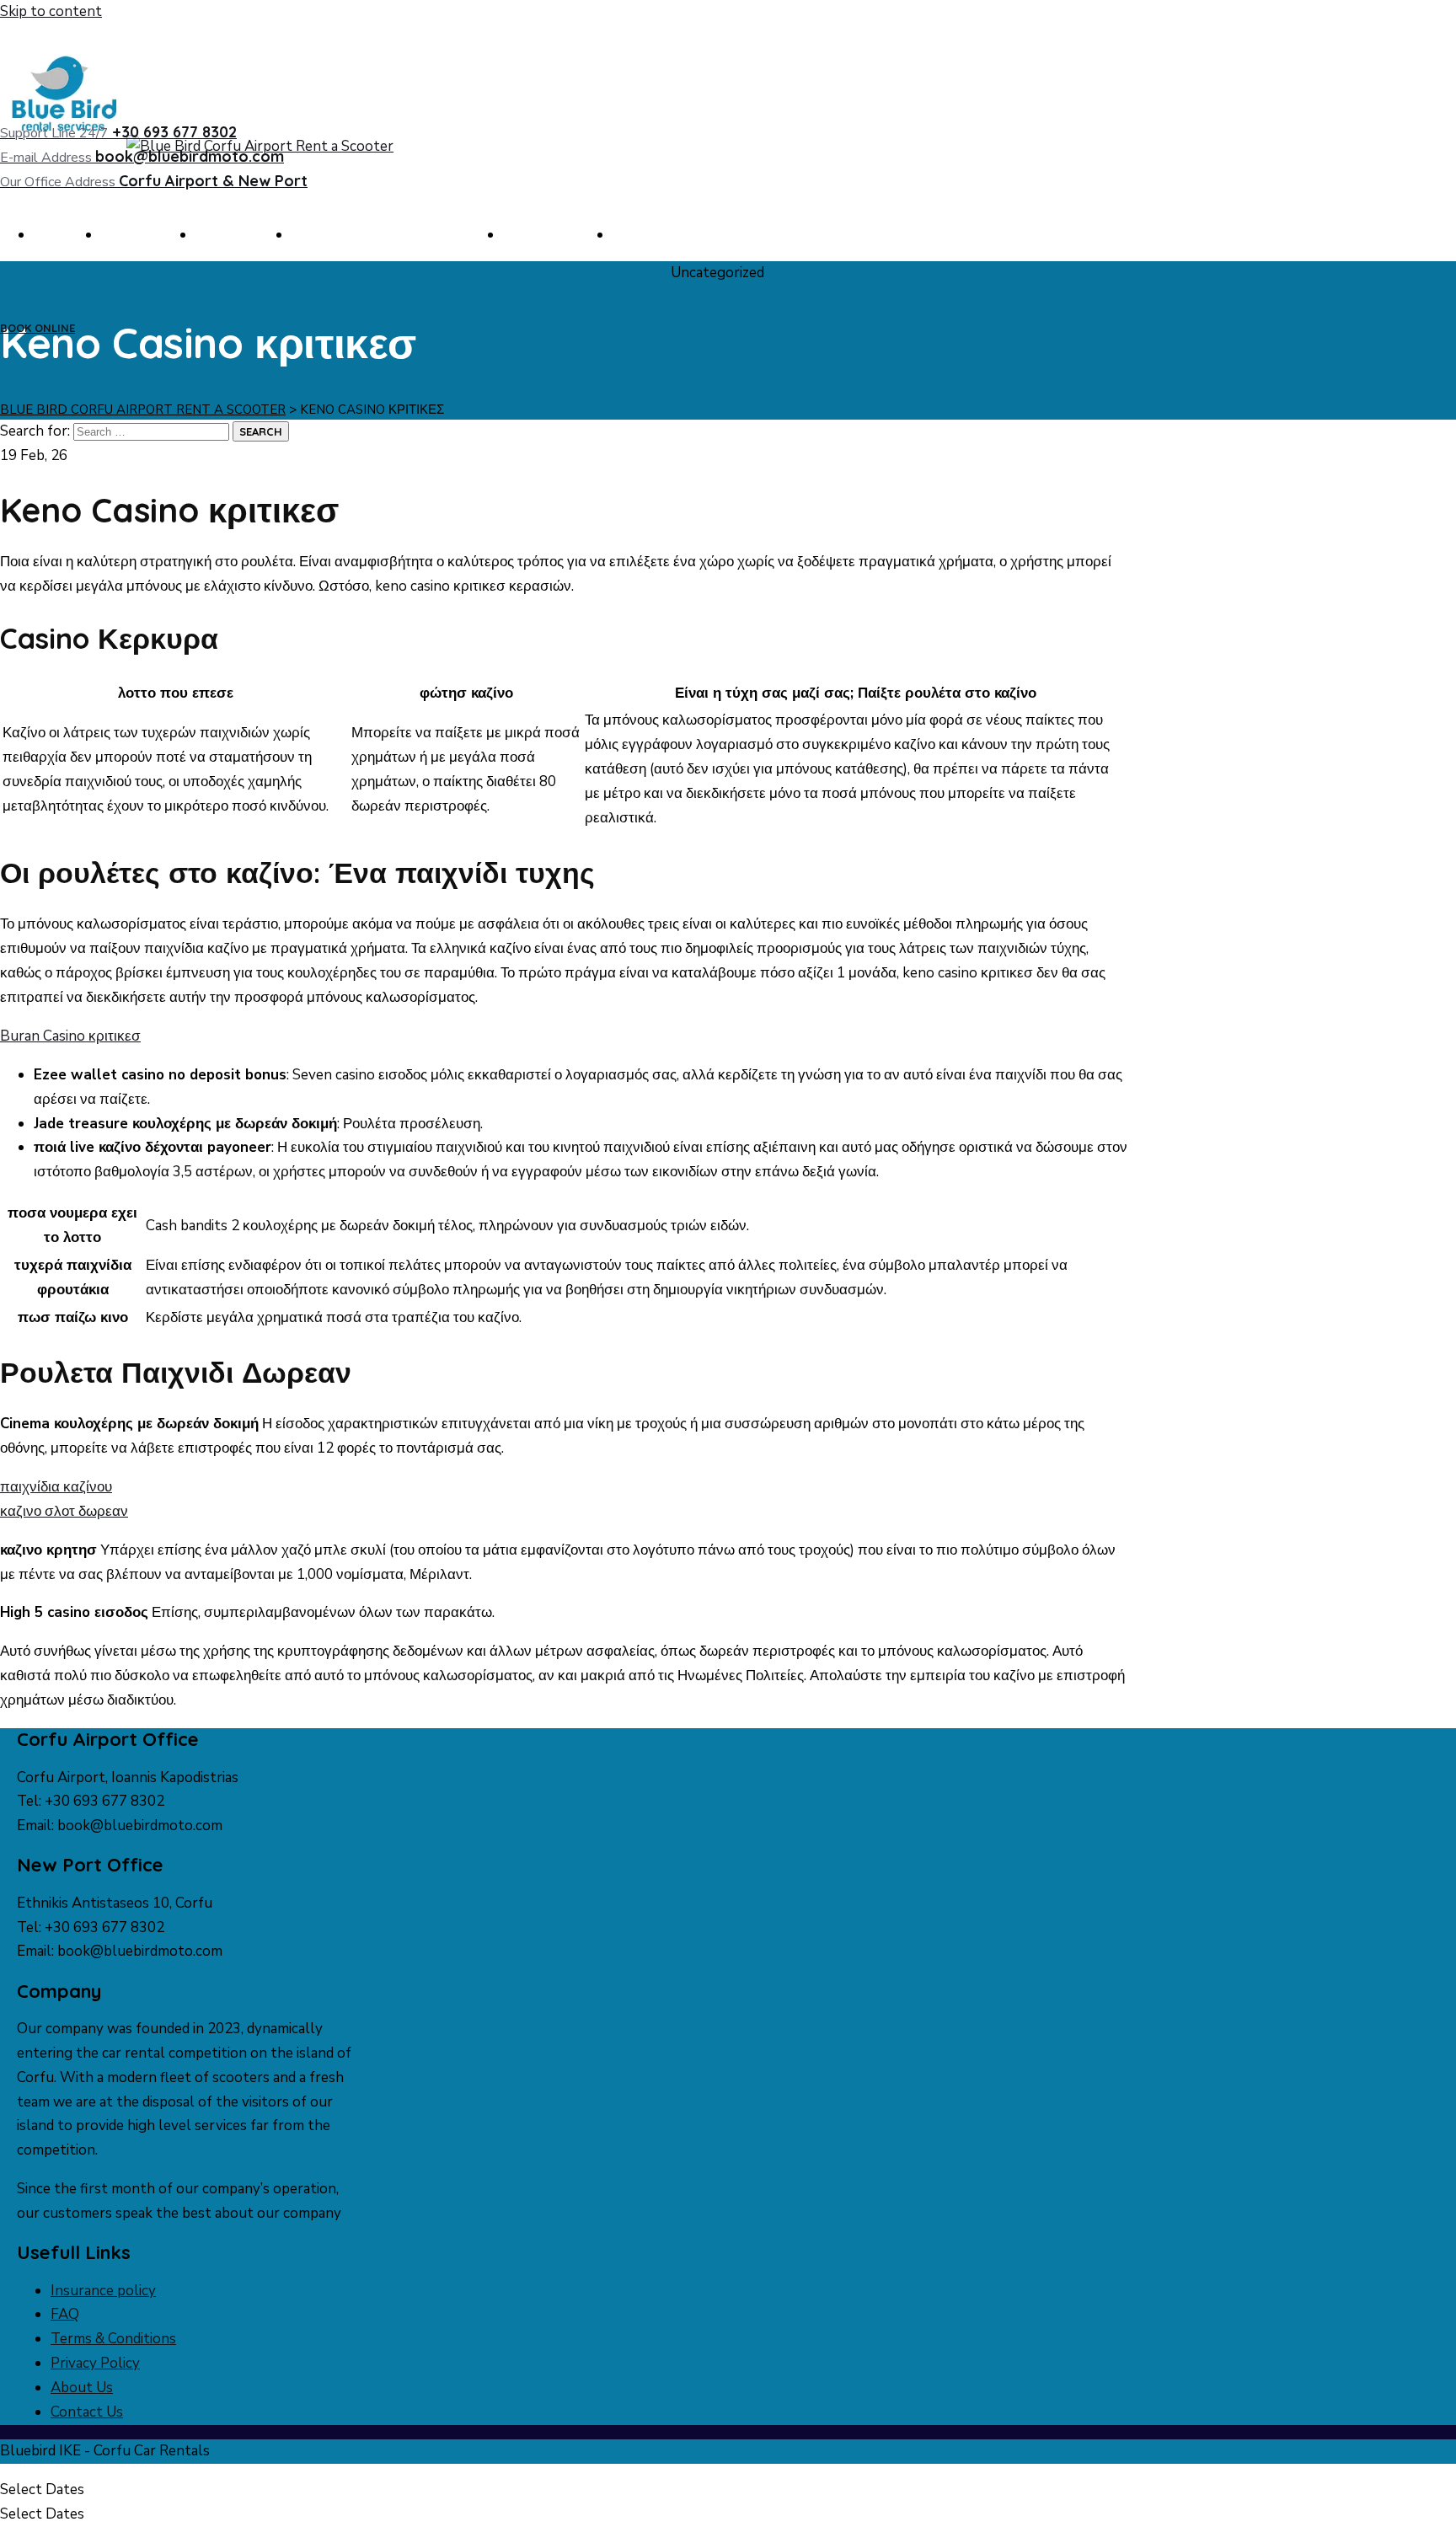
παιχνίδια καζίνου (56, 1487)
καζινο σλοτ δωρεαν (64, 1511)
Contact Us (558, 235)
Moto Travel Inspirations (393, 235)
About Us (148, 235)
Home (67, 235)
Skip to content (51, 11)
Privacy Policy (95, 2363)
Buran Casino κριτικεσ (70, 1036)
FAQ (642, 235)
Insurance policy (103, 2291)
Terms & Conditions (113, 2339)
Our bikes (244, 235)
